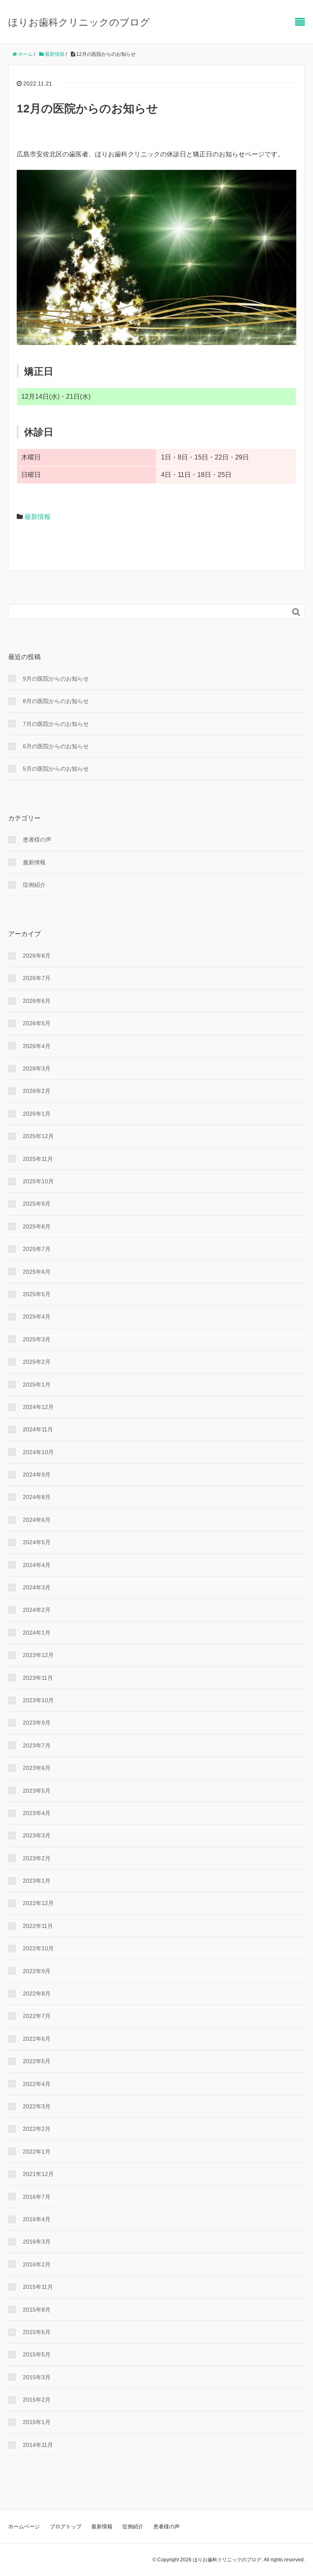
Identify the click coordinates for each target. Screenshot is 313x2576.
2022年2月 (37, 2129)
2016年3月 (37, 2242)
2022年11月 (38, 1926)
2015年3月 (37, 2377)
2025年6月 (37, 1272)
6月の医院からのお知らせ (56, 746)
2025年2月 (37, 1362)
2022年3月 (37, 2106)
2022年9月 (37, 1971)
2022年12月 (38, 1903)
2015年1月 (37, 2422)
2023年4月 (37, 1813)
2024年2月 (37, 1610)
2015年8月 (37, 2310)
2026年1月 (37, 1114)
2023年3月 (37, 1835)
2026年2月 (37, 1091)
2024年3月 (37, 1587)
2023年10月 (38, 1700)
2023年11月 (38, 1678)
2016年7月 (37, 2197)
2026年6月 (37, 1001)
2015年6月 (37, 2332)
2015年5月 (37, 2354)
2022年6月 (37, 2039)
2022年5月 (37, 2061)
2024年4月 (37, 1565)
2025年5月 (37, 1294)
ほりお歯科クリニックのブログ (79, 22)
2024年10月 (38, 1452)
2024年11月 (38, 1429)
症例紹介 (34, 885)
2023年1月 (37, 1881)
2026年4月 (37, 1046)
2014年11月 (38, 2445)
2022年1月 (37, 2152)
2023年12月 (38, 1655)
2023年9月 (37, 1723)
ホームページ (24, 2527)
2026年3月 (37, 1068)
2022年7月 (37, 2016)
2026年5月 (37, 1023)
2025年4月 (37, 1317)
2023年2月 (37, 1858)
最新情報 (37, 517)
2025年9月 (37, 1204)
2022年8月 (37, 1994)
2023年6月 (37, 1768)
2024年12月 (38, 1407)
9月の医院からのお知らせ (56, 679)
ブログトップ (66, 2527)
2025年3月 (37, 1339)
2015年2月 (37, 2400)
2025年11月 (38, 1159)
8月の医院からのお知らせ (56, 701)
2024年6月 (37, 1520)
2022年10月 (38, 1948)
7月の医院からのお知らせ (56, 724)
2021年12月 (38, 2174)
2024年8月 (37, 1497)
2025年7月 (37, 1249)
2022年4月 (37, 2084)
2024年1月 (37, 1633)
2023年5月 (37, 1791)
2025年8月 (37, 1226)
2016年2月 (37, 2264)
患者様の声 (37, 840)
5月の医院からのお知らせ (56, 769)
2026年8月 (37, 956)
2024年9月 (37, 1475)
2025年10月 (38, 1181)
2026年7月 (37, 978)
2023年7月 (37, 1745)
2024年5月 (37, 1542)
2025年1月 (37, 1385)
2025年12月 (38, 1136)
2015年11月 (38, 2287)
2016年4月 (37, 2219)
